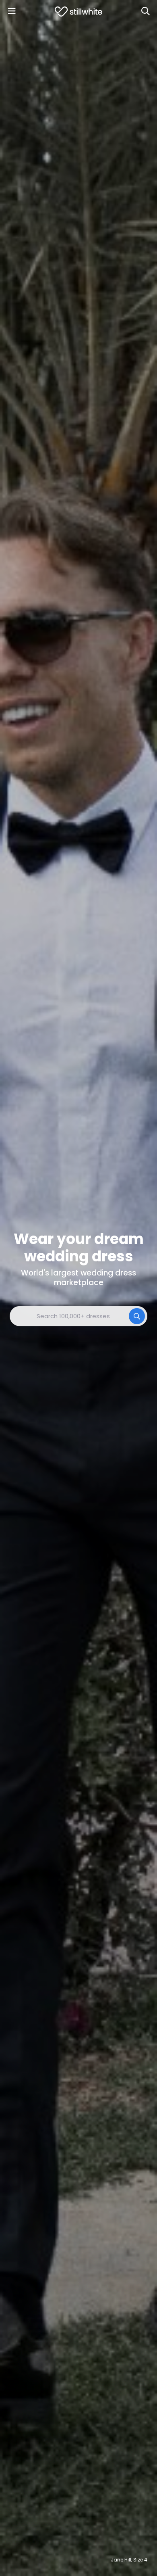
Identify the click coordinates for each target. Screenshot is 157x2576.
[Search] (145, 11)
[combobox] (78, 1316)
